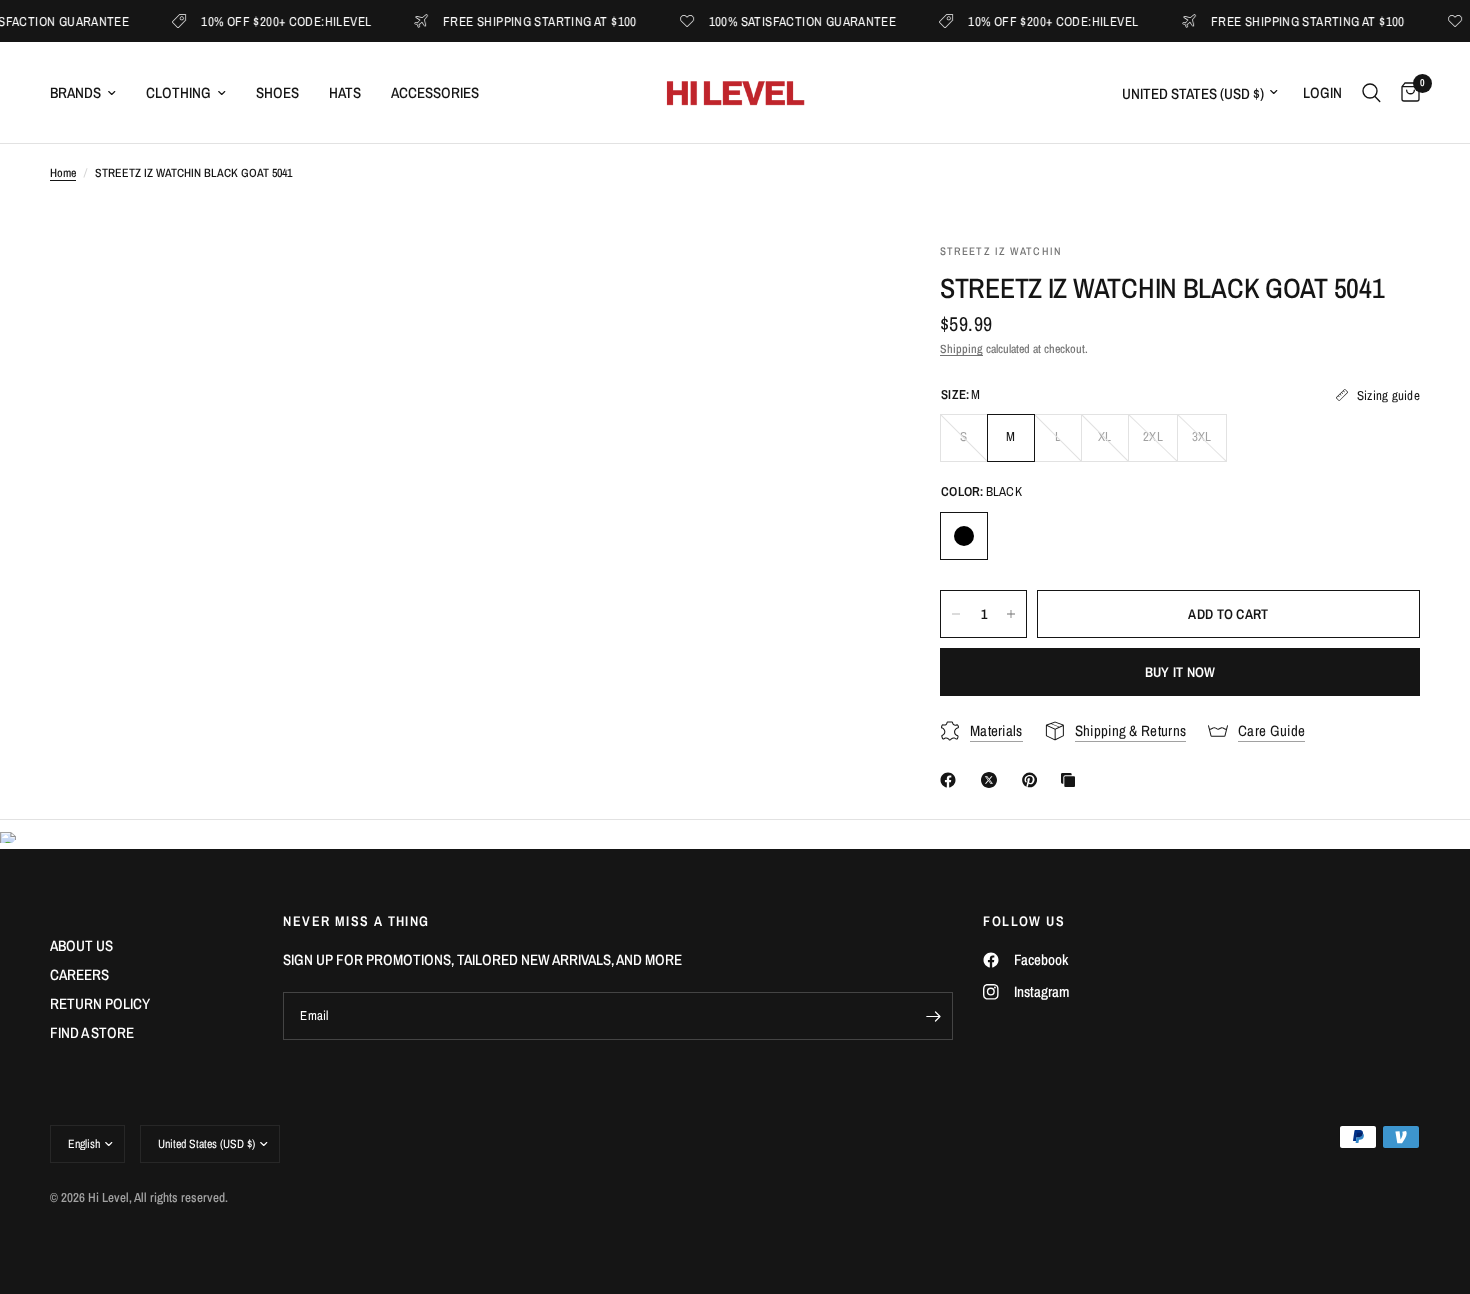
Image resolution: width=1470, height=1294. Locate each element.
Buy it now (1180, 672)
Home (63, 173)
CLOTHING (178, 92)
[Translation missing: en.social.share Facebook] (952, 780)
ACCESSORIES (435, 92)
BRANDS (75, 92)
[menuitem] (90, 93)
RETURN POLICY (100, 1003)
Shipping (961, 349)
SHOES (277, 92)
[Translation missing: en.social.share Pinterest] (1034, 780)
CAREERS (79, 974)
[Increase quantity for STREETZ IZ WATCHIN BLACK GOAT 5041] (1011, 614)
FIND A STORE (92, 1032)
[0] (1405, 92)
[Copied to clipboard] (1072, 780)
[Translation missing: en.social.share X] (993, 780)
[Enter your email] (933, 1016)
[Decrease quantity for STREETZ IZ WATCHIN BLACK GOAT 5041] (956, 614)
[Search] (1371, 92)
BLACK (964, 536)
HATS (345, 92)
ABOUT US (81, 945)
